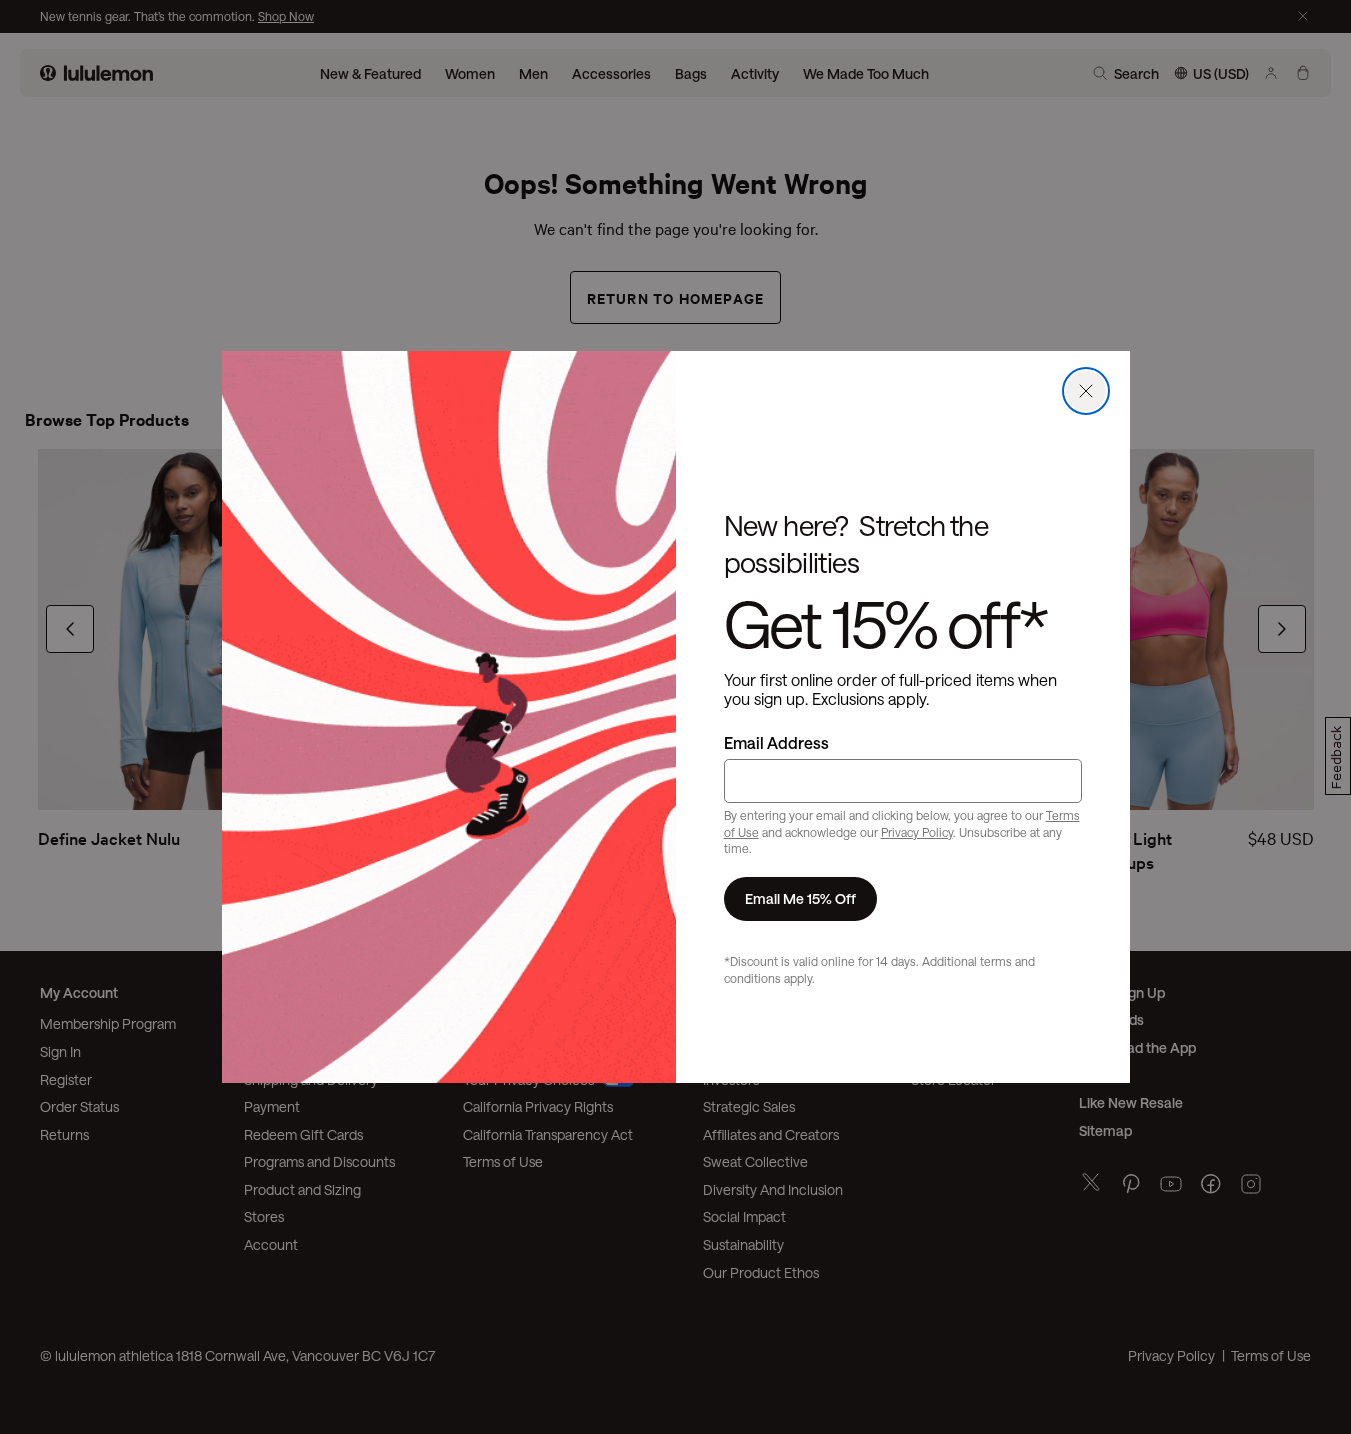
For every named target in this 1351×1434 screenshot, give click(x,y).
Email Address (776, 742)
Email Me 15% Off (800, 898)
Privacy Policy (917, 832)
